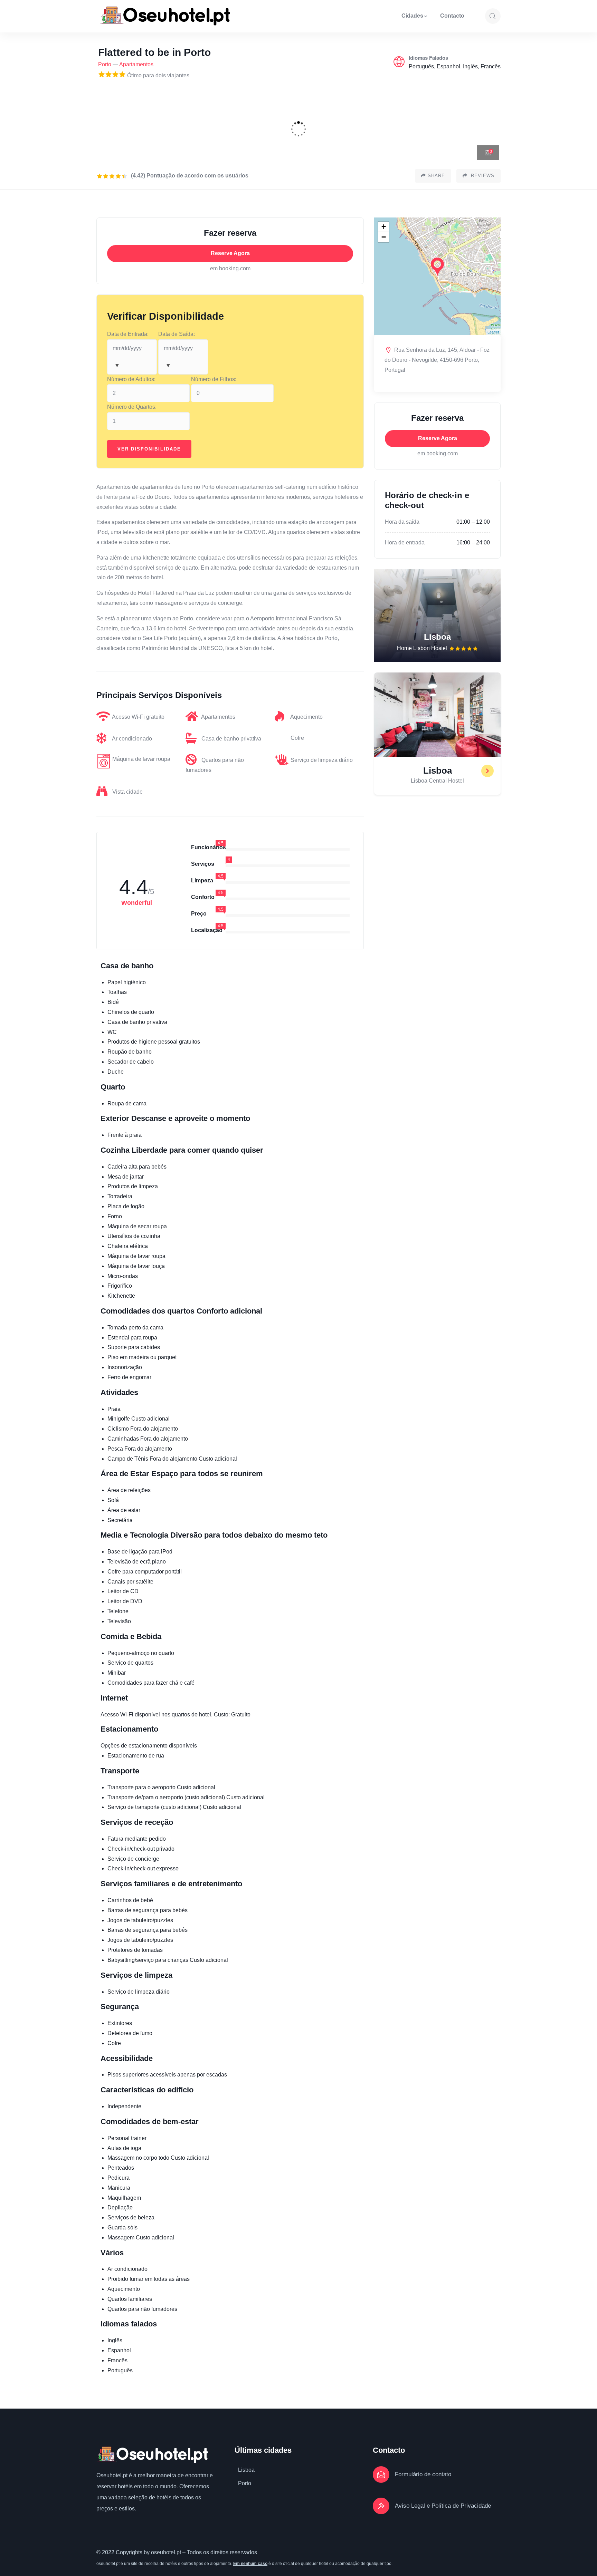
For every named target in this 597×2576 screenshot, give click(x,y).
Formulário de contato (423, 2474)
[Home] (165, 16)
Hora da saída (402, 522)
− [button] (384, 237)
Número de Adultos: (131, 379)
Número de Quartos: (132, 407)
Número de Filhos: (214, 379)
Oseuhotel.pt (112, 2475)
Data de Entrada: (128, 334)
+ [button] (384, 227)
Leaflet (493, 332)
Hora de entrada (405, 543)
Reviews (482, 176)
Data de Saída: (177, 334)
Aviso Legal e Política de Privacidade (443, 2506)
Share (436, 176)
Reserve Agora (230, 253)
